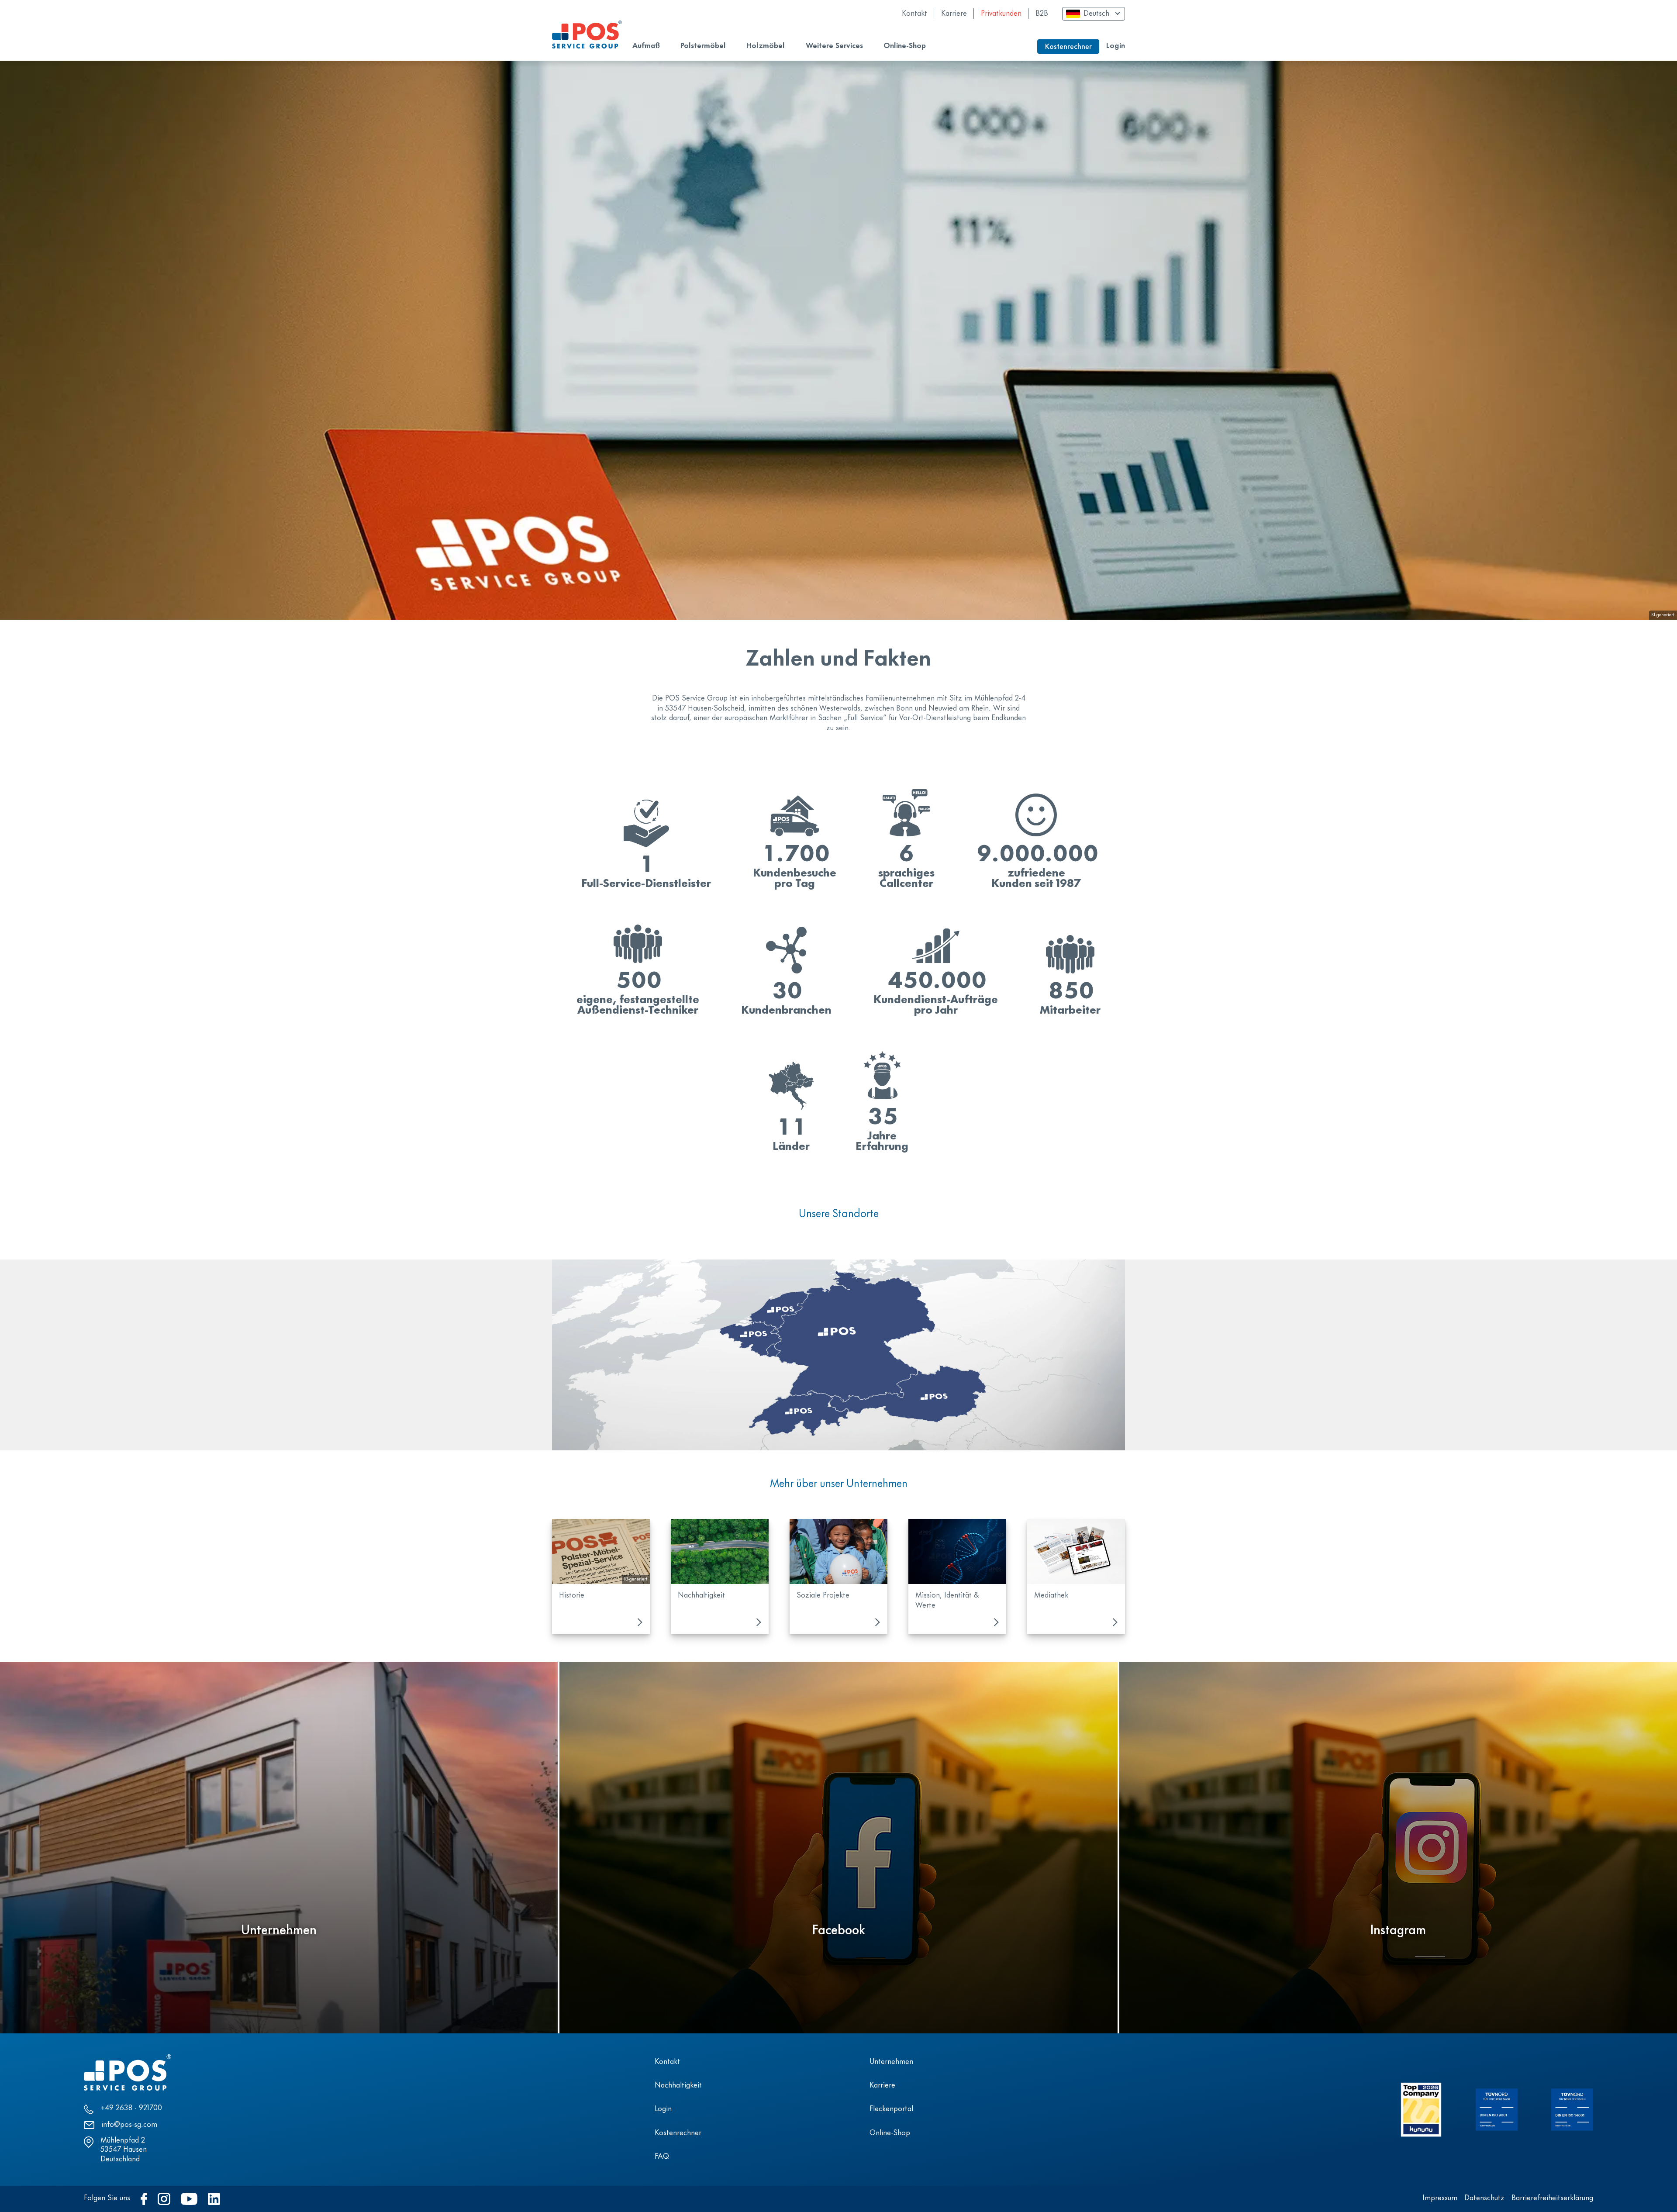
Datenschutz (1484, 2198)
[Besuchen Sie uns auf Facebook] (144, 2199)
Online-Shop (890, 2133)
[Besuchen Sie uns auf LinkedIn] (214, 2199)
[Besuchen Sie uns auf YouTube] (189, 2199)
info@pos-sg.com (129, 2125)
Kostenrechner (678, 2133)
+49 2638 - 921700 (131, 2108)
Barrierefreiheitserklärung (1552, 2198)
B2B (1042, 14)
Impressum (1440, 2198)
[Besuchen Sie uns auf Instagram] (164, 2199)
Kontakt (914, 14)
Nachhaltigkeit (678, 2086)
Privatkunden (1001, 14)
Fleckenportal (891, 2109)
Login (1116, 46)
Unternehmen (891, 2062)
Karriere (954, 14)
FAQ (662, 2157)
